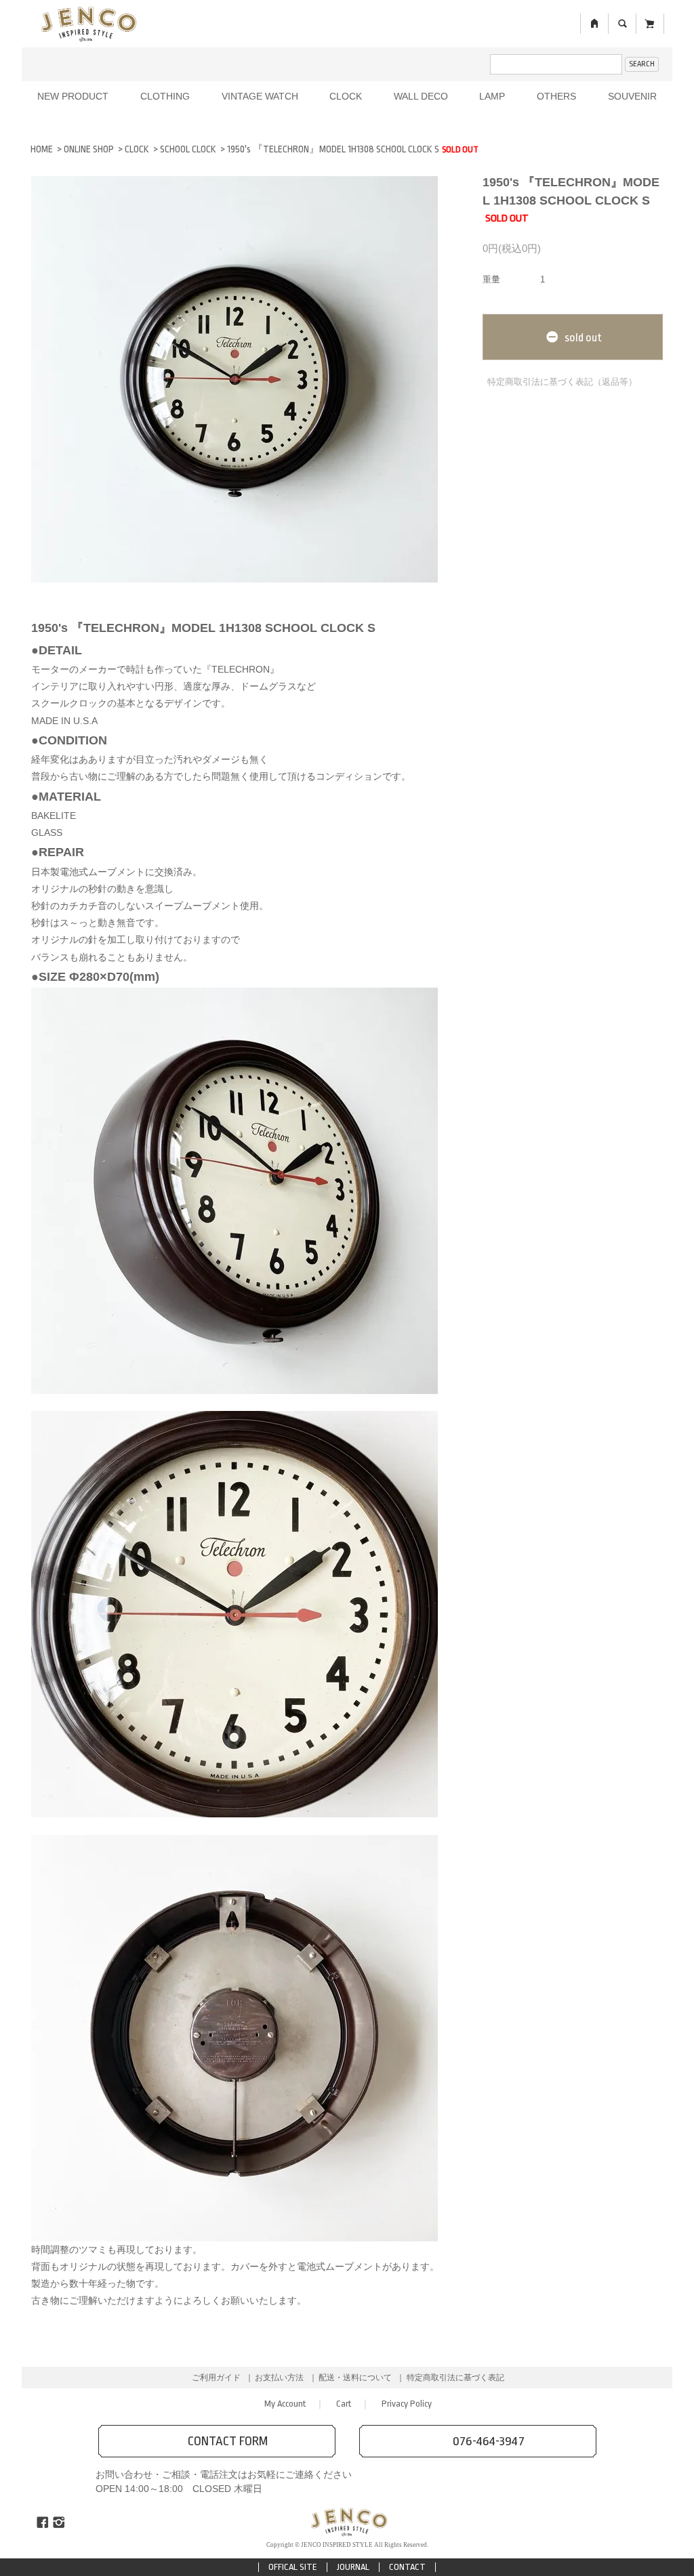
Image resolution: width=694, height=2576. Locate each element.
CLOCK (346, 96)
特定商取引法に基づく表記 (455, 2378)
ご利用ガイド (216, 2378)
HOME (42, 149)
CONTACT (407, 2567)
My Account (285, 2404)
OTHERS (556, 96)
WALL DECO (421, 96)
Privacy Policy (407, 2404)
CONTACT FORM (228, 2441)
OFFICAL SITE (293, 2567)
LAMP (492, 96)
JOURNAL (353, 2567)
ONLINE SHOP (89, 149)
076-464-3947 (489, 2441)
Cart (344, 2404)
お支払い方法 (279, 2378)
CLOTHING (165, 96)
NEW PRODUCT (73, 96)
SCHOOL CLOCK (188, 149)
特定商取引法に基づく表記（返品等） (562, 382)
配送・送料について (355, 2378)
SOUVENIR (632, 96)
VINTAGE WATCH (260, 96)
